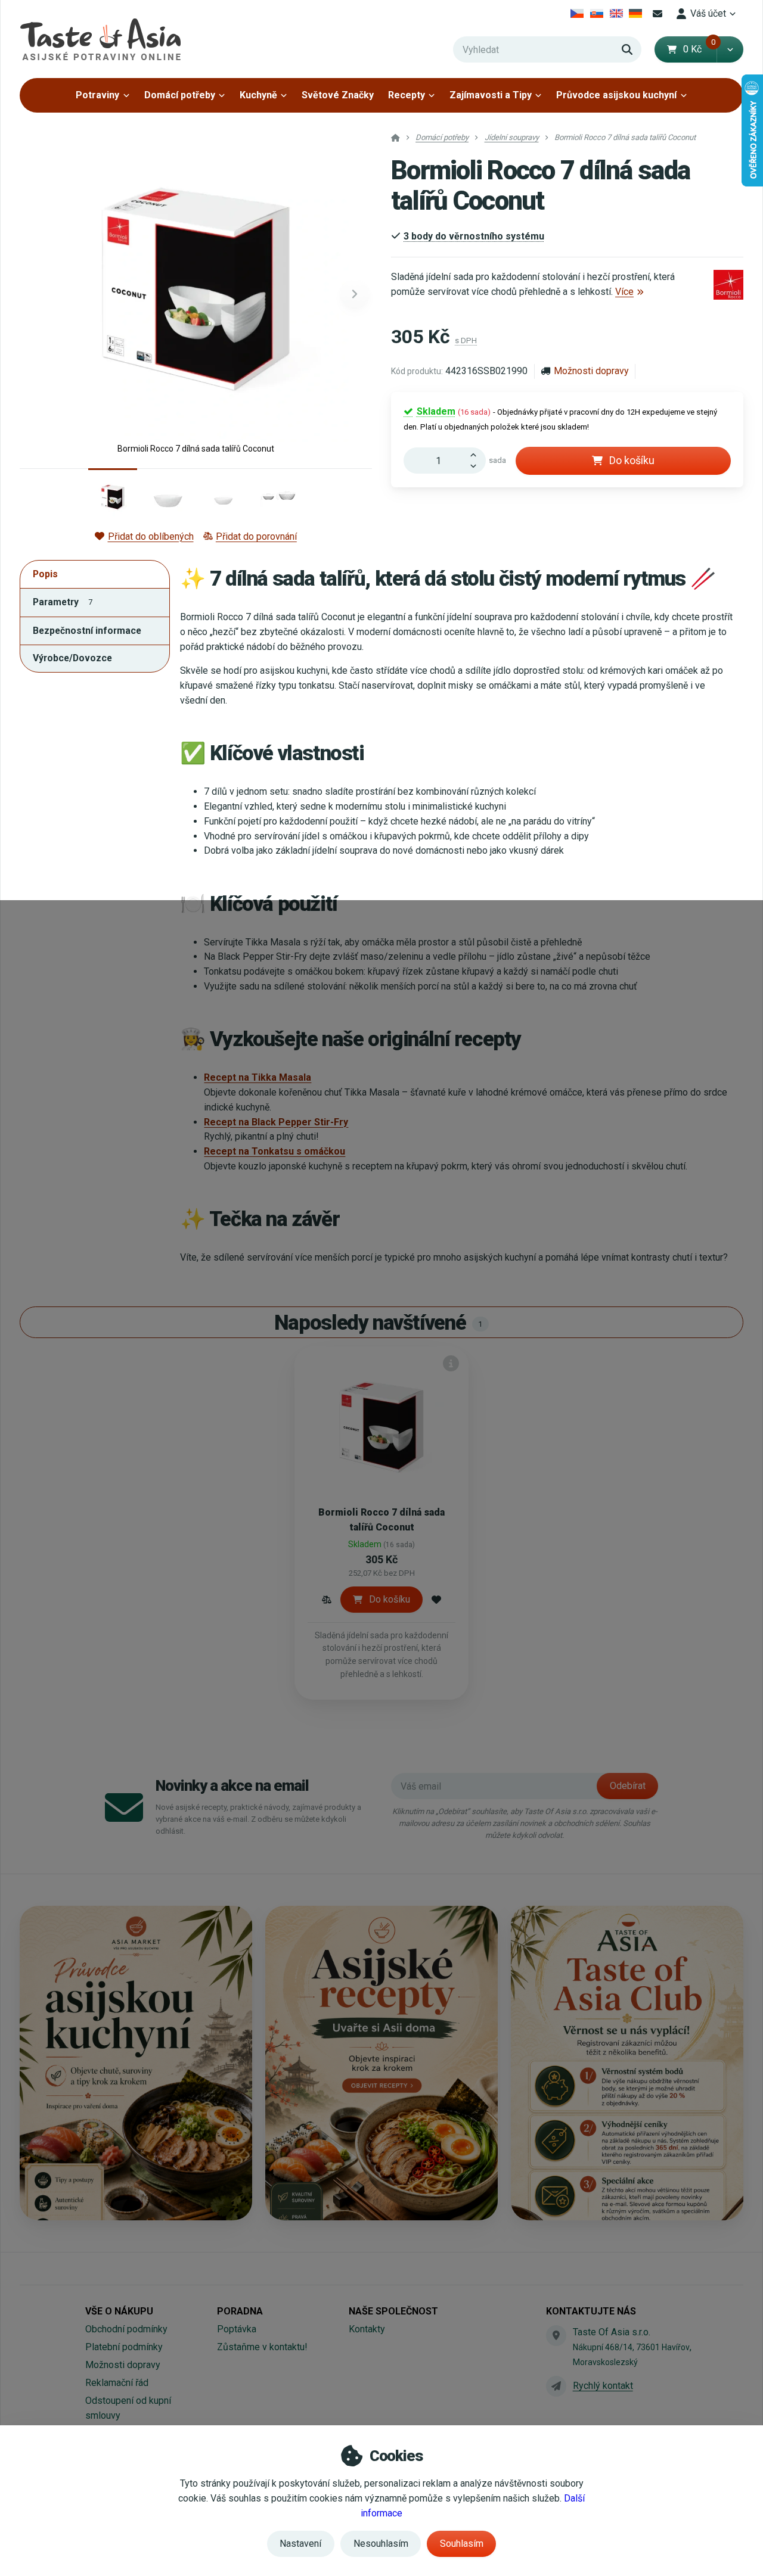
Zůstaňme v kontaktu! (262, 2347)
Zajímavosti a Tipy (491, 95)
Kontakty (367, 2329)
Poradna (240, 2311)
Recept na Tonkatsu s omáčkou (275, 1151)
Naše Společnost (393, 2311)
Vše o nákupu (119, 2311)
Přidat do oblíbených (151, 536)
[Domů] (100, 39)
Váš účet (708, 13)
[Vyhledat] (627, 49)
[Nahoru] (476, 454)
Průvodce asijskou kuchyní (616, 95)
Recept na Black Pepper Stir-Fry (276, 1122)
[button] (730, 49)
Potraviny (97, 95)
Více (624, 292)
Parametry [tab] (63, 602)
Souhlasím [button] (462, 2544)
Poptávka (237, 2329)
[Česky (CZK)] (577, 14)
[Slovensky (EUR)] (597, 14)
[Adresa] (556, 2335)
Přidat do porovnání (256, 536)
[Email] (657, 14)
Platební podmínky (124, 2347)
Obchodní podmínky (126, 2329)
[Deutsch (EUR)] (636, 14)
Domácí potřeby (180, 95)
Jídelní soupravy (512, 137)
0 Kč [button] (700, 49)
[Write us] (556, 2386)
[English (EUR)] (616, 14)
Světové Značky (338, 95)
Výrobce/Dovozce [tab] (72, 658)
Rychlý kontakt (603, 2386)
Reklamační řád (117, 2383)
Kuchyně (258, 95)
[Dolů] (476, 467)
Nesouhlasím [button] (381, 2544)
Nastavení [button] (300, 2544)
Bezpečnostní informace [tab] (87, 631)
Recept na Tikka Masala (258, 1077)
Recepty (407, 95)
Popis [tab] (45, 574)
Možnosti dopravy (591, 371)
